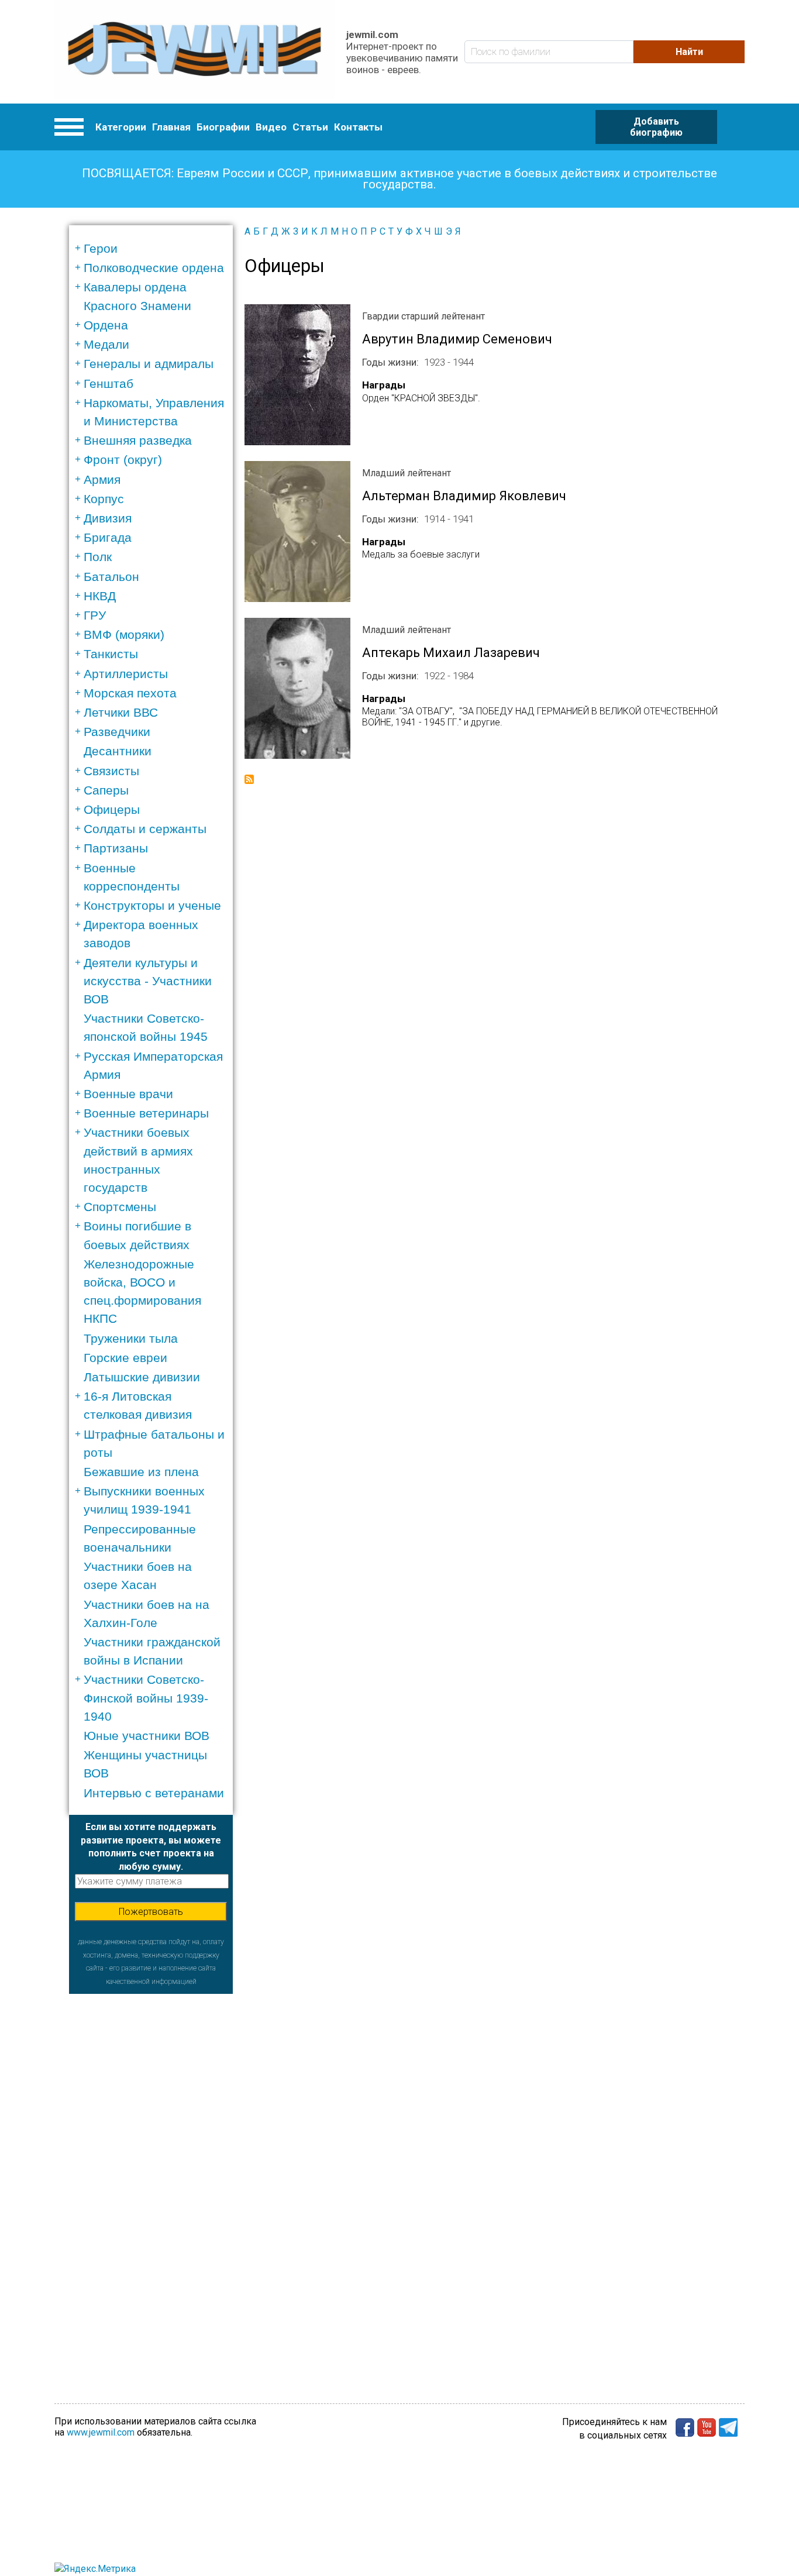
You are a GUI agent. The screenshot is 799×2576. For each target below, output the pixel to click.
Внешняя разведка (138, 440)
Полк (98, 557)
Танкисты (111, 654)
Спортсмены (120, 1207)
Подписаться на (249, 779)
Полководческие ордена (154, 268)
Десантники (118, 751)
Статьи (310, 127)
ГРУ (95, 615)
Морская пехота (130, 693)
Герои (101, 248)
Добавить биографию (656, 127)
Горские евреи (125, 1358)
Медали (106, 344)
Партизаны (116, 848)
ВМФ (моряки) (124, 634)
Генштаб (109, 384)
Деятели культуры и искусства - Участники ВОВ (148, 981)
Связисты (111, 771)
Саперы (106, 790)
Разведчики (117, 732)
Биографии (223, 127)
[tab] (155, 248)
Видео (271, 127)
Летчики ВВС (121, 712)
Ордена (106, 325)
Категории (121, 127)
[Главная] (194, 52)
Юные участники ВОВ (147, 1736)
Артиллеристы (126, 674)
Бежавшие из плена (141, 1472)
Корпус (104, 499)
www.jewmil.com (101, 2432)
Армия (102, 479)
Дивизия (108, 518)
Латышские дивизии (142, 1377)
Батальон (111, 577)
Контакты (358, 127)
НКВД (100, 596)
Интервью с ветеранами (154, 1793)
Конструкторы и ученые (152, 905)
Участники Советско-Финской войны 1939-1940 (146, 1698)
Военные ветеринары (146, 1113)
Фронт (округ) (123, 460)
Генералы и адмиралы (149, 364)
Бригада (108, 537)
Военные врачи (128, 1094)
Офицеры (112, 809)
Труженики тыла (131, 1338)
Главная (171, 127)
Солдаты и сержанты (145, 829)
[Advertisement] (151, 2169)
